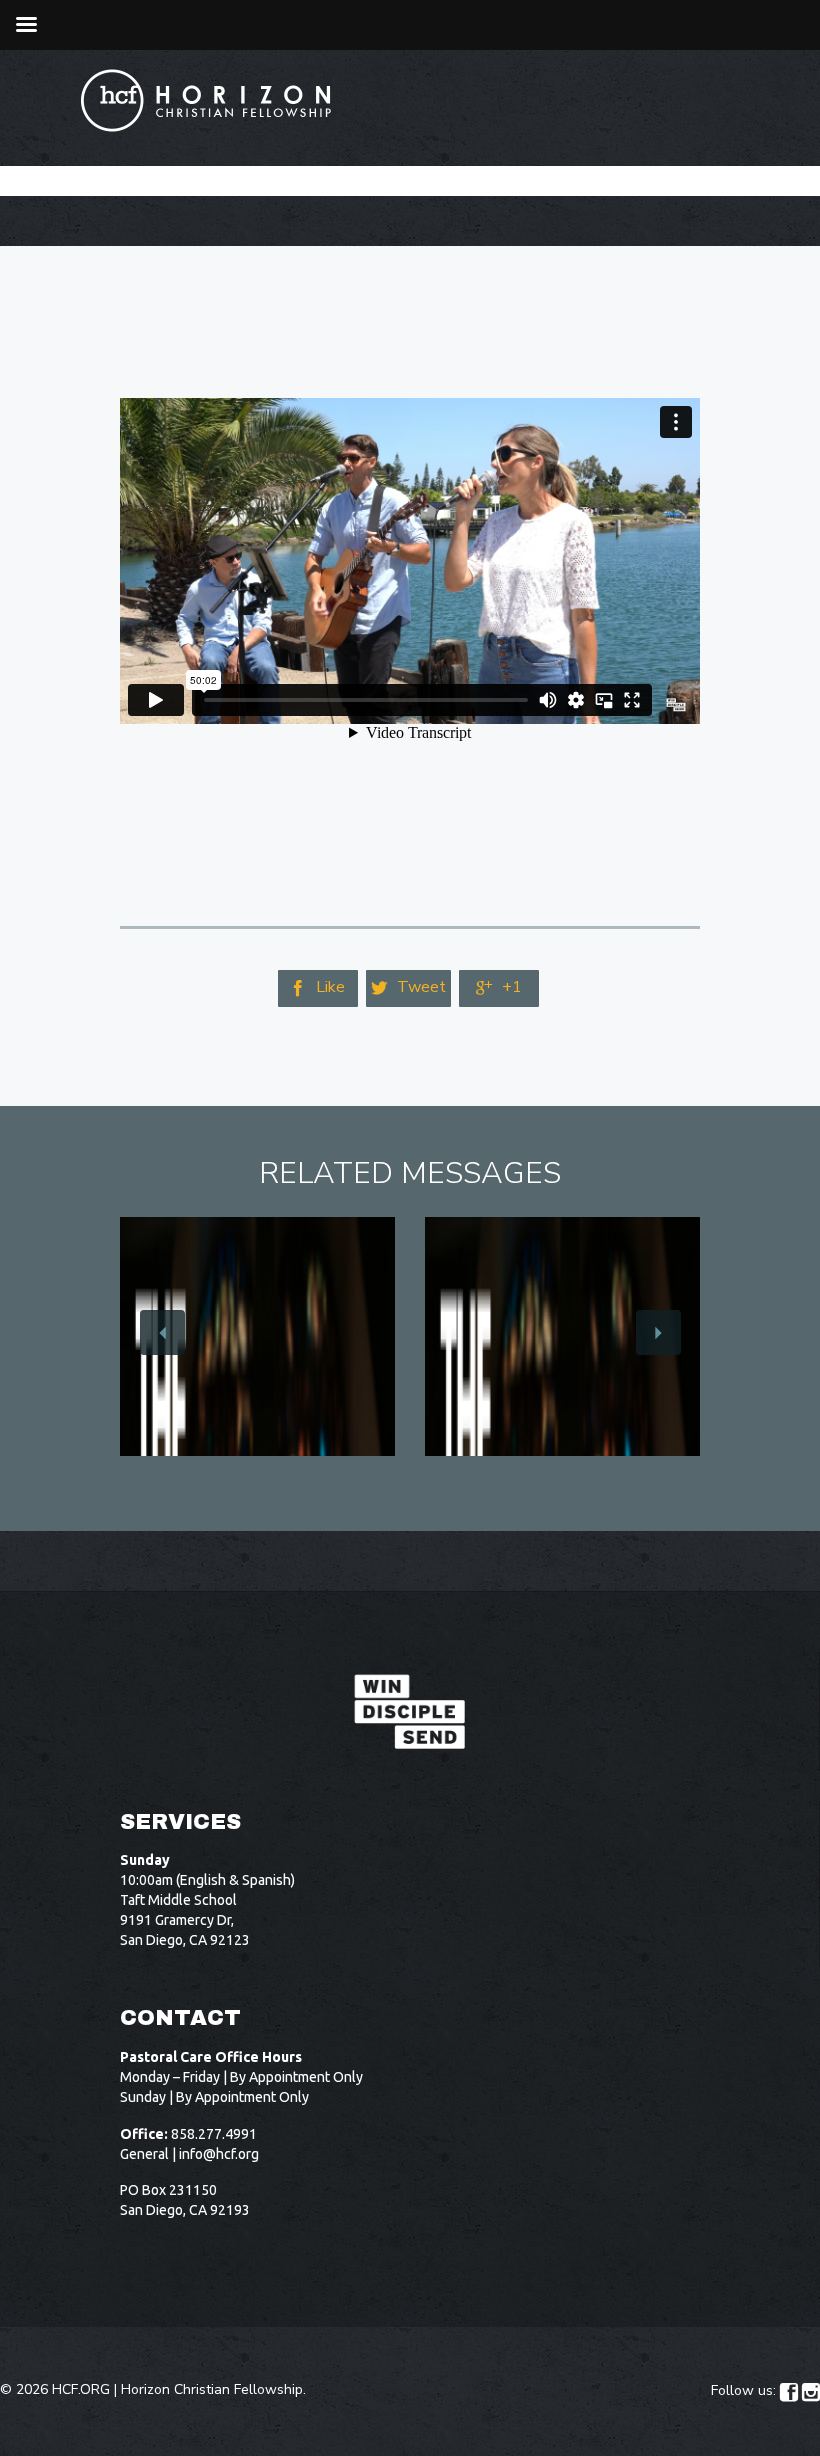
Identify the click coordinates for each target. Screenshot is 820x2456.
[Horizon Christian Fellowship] (207, 100)
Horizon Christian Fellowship (212, 2389)
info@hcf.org (219, 2154)
